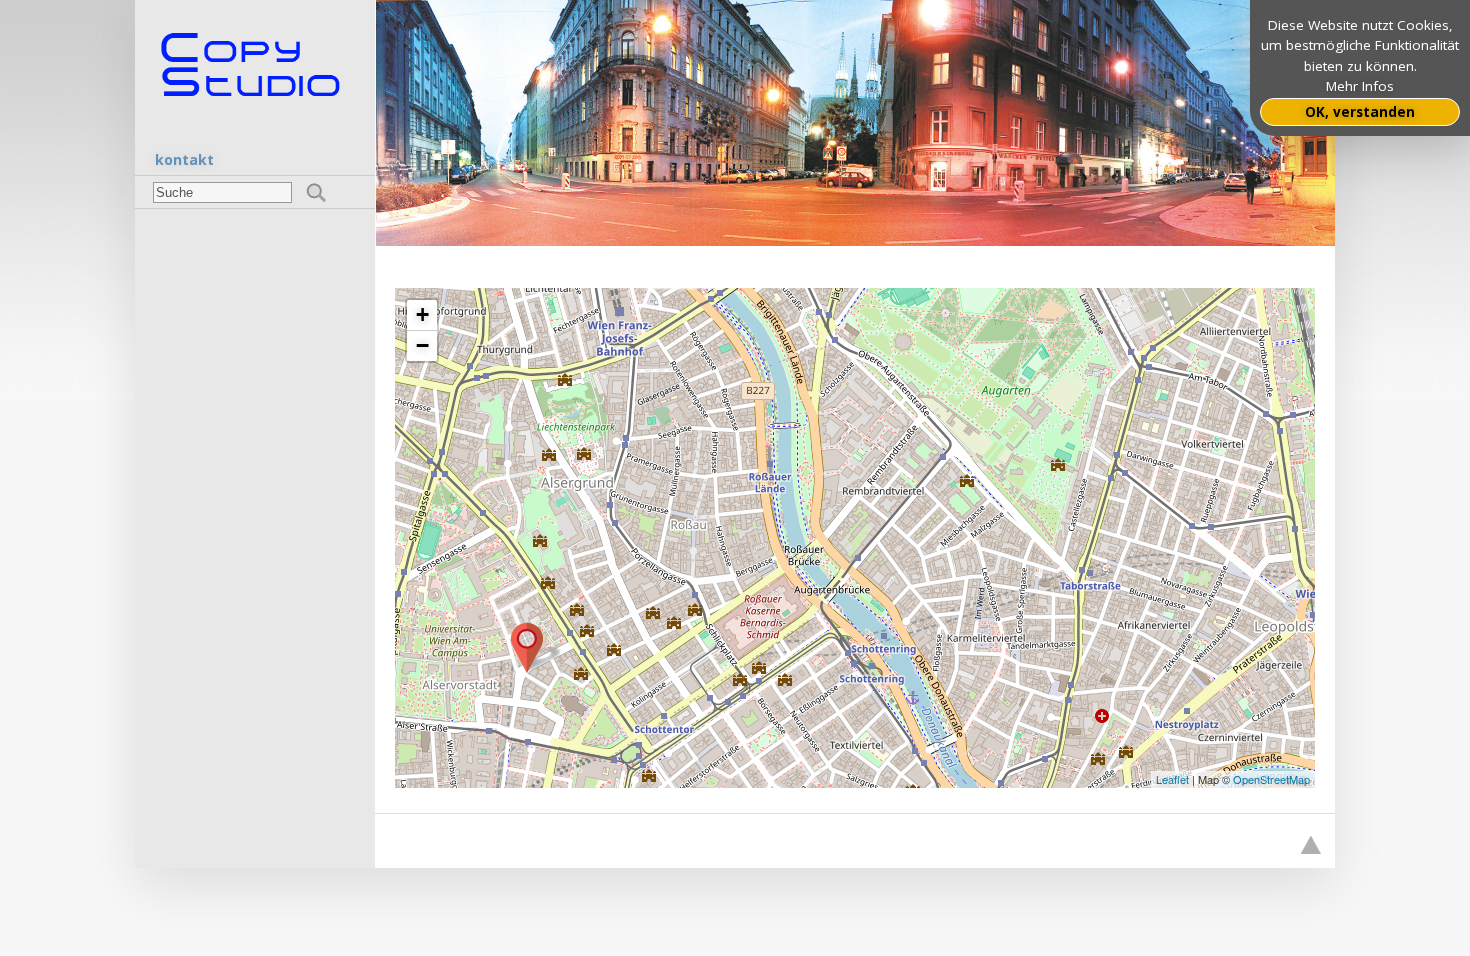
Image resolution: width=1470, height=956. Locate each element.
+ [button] (422, 314)
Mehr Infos (1360, 86)
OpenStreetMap (1271, 779)
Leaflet (1172, 779)
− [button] (422, 345)
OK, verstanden (1360, 112)
